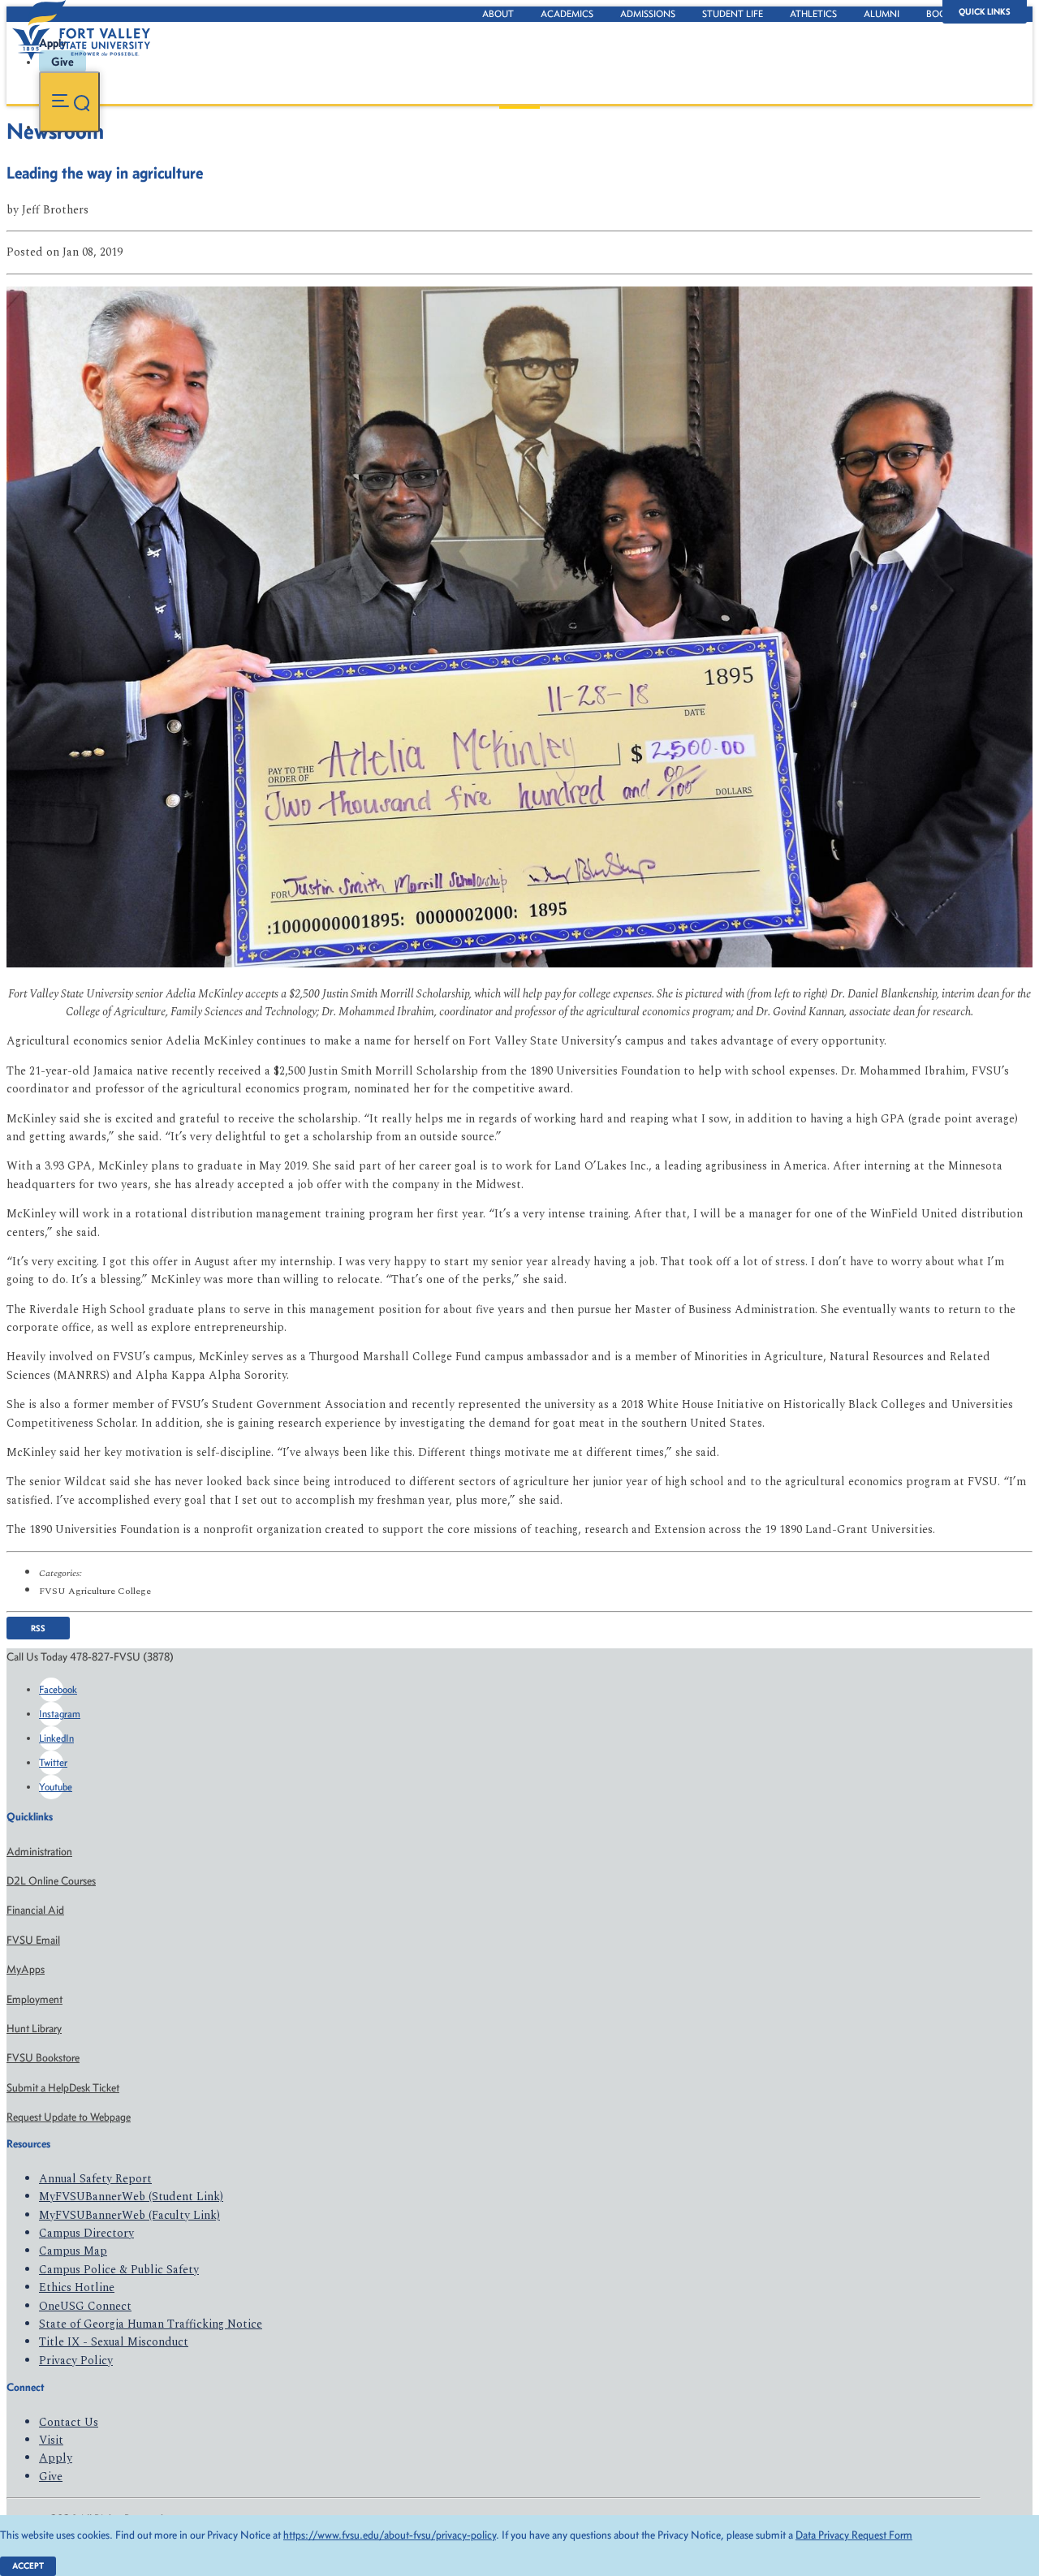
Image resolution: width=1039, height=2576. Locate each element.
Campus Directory (86, 2233)
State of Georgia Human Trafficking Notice (151, 2324)
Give (51, 2477)
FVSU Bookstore (43, 2058)
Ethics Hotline (77, 2287)
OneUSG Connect (85, 2306)
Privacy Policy (76, 2361)
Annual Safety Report (95, 2179)
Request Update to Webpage (69, 2117)
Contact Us (69, 2422)
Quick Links (985, 12)
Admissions (648, 14)
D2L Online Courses (51, 1881)
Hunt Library (34, 2029)
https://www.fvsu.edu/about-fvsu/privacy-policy (390, 2535)
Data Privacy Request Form (854, 2535)
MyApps (26, 1969)
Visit (51, 2440)
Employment (34, 1999)
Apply (56, 2458)
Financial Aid (35, 1910)
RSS (38, 1628)
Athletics (813, 14)
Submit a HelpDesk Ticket (63, 2088)
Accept (28, 2566)
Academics (567, 14)
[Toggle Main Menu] (69, 102)
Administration (39, 1852)
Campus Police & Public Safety (119, 2270)
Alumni (882, 14)
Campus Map (73, 2251)
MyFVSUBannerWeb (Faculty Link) (129, 2215)
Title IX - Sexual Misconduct (114, 2342)
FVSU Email (33, 1940)
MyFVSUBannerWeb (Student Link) (131, 2197)
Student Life (733, 14)
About (498, 14)
